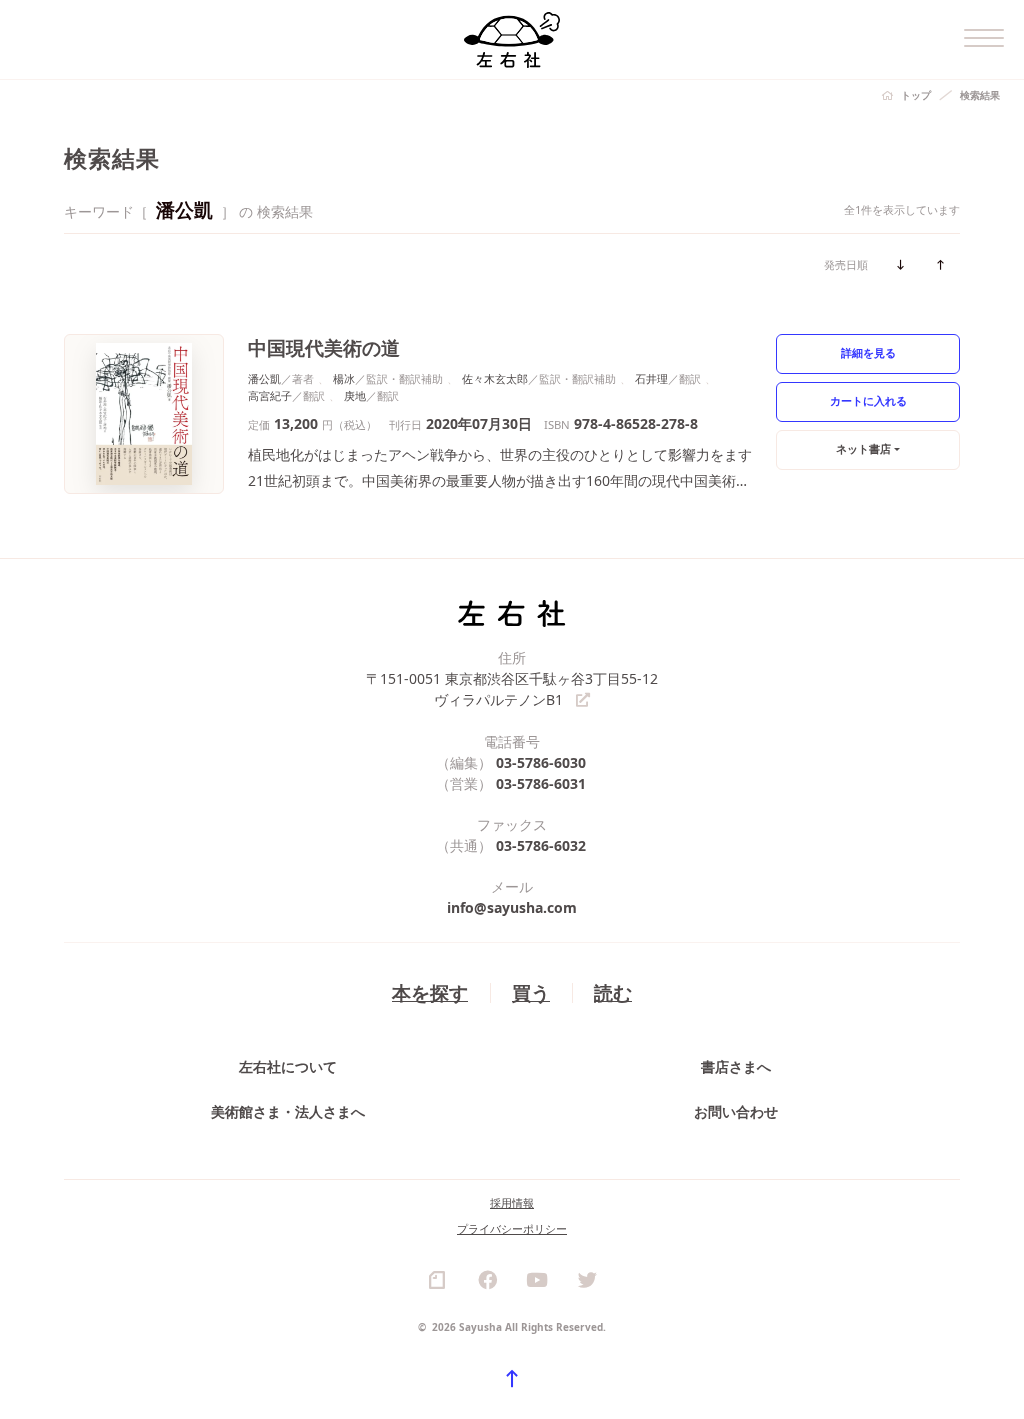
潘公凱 (264, 378)
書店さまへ (736, 1066)
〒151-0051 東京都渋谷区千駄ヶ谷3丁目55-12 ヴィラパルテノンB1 (512, 689)
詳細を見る (868, 352)
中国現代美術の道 (324, 347)
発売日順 (846, 264)
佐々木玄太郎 (495, 378)
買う (531, 992)
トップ (916, 95)
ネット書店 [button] (863, 448)
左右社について (288, 1066)
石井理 (651, 378)
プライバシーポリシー (512, 1228)
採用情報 (512, 1202)
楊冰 (344, 378)
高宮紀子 (270, 395)
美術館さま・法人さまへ (288, 1111)
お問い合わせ (736, 1111)
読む (613, 992)
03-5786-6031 (541, 783)
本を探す (430, 992)
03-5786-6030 (541, 762)
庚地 (355, 395)
